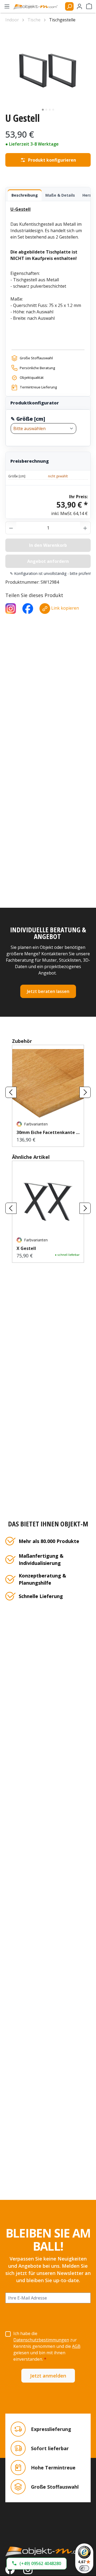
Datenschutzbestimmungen (41, 2340)
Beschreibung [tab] (25, 195)
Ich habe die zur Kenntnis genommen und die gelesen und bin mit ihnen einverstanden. (47, 2346)
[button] (37, 2564)
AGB (76, 2346)
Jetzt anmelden (48, 2376)
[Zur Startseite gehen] (38, 6)
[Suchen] (69, 6)
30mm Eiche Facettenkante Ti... (48, 1132)
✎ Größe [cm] (28, 419)
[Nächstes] (85, 1092)
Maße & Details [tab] (60, 195)
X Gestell (26, 1248)
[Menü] (7, 6)
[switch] (84, 2568)
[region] (48, 70)
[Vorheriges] (11, 1092)
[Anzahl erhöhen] (85, 528)
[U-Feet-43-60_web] (48, 70)
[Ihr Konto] (79, 6)
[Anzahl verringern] (11, 528)
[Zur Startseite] (48, 2551)
